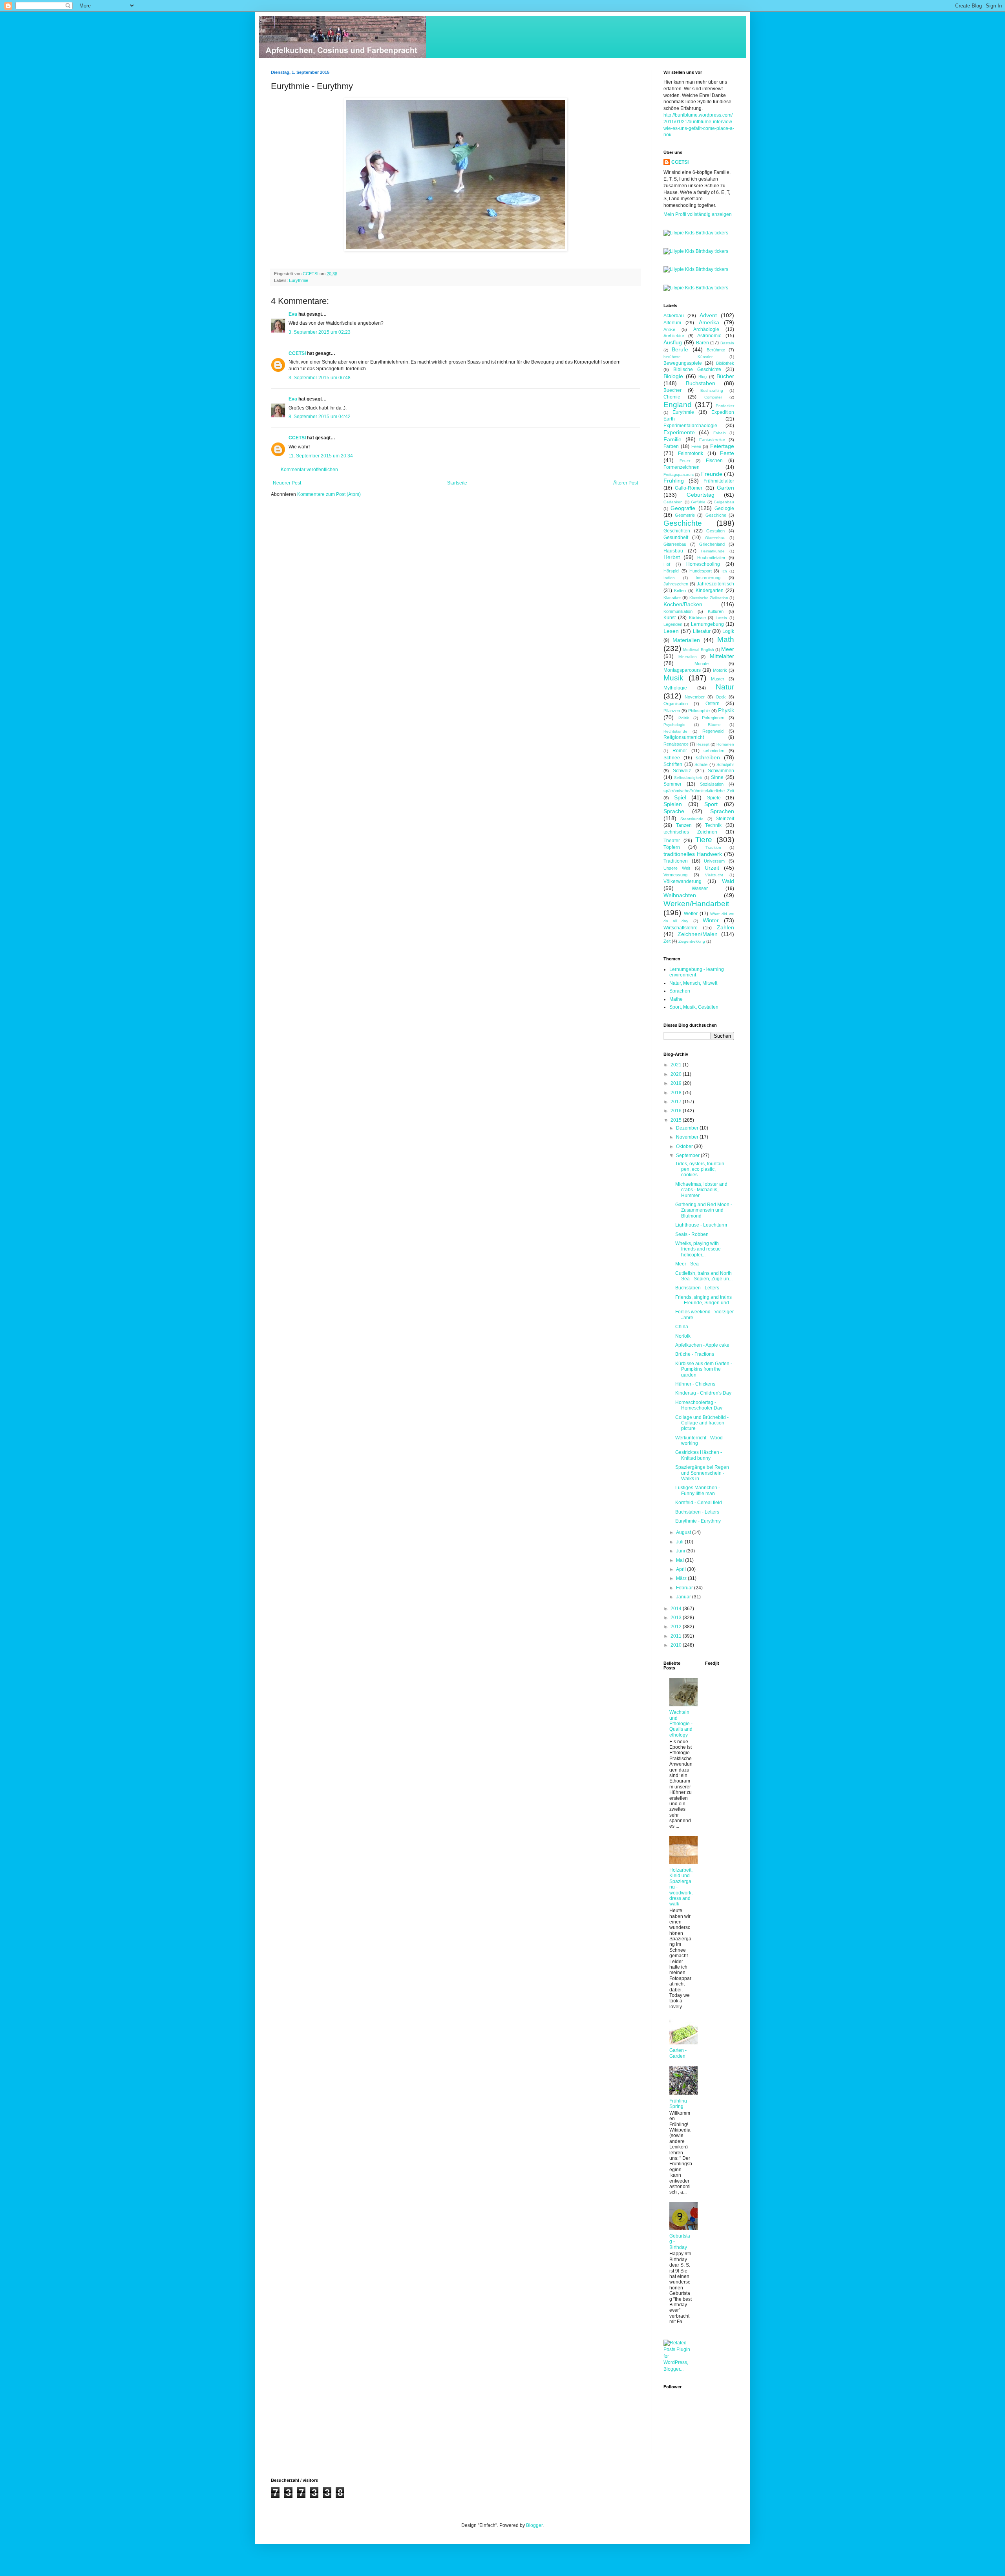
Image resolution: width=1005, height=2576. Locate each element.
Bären (703, 343)
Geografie (683, 508)
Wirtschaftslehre (681, 928)
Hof (667, 564)
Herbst (672, 557)
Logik (728, 631)
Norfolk (683, 1336)
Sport (711, 804)
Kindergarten (710, 591)
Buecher (672, 390)
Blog (703, 377)
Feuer (685, 461)
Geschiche (716, 515)
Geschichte (683, 523)
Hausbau (673, 551)
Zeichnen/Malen (698, 934)
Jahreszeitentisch (715, 584)
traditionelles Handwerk (693, 854)
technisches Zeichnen (690, 832)
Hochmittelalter (711, 558)
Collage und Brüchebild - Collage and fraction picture (702, 1423)
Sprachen (722, 811)
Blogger (534, 2525)
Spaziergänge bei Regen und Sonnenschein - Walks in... (702, 1473)
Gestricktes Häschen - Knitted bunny (699, 1455)
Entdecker (725, 406)
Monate (702, 664)
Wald (728, 881)
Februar (685, 1588)
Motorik (720, 670)
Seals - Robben (692, 1234)
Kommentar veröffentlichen (309, 470)
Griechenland (712, 544)
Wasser (700, 889)
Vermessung (675, 875)
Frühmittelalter (719, 481)
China (682, 1327)
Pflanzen (672, 711)
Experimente (679, 432)
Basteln (727, 343)
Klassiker (672, 598)
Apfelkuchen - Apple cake (702, 1345)
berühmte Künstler (688, 357)
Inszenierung (708, 578)
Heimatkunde (713, 551)
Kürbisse (697, 618)
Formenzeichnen (682, 467)
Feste (727, 453)
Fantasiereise (712, 440)
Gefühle (698, 502)
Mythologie (675, 688)
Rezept (703, 744)
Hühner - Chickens (695, 1384)
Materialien (686, 640)
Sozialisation (712, 784)
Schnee (672, 758)
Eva (293, 314)
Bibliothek (725, 363)
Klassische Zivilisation (709, 598)
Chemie (672, 397)
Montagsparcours (682, 670)
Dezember (688, 1128)
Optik (721, 697)
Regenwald (713, 731)
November (695, 697)
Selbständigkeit (688, 778)
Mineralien (688, 657)
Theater (672, 841)
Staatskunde (692, 819)
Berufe (680, 349)
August (684, 1532)
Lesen (671, 631)
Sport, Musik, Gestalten (694, 1007)
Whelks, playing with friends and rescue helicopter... (698, 1249)
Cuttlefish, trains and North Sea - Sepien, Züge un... (704, 1276)
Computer (713, 397)
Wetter (691, 914)
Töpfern (672, 847)
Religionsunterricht (684, 737)
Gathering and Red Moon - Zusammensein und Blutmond (704, 1210)
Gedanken (673, 502)
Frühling (674, 481)
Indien (669, 578)
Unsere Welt (677, 868)
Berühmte (716, 350)
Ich (724, 571)
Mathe (676, 999)
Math (726, 639)
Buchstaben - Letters (697, 1288)
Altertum (672, 323)
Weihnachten (680, 895)
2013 (677, 1618)
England (678, 405)
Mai (681, 1560)
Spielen (673, 804)
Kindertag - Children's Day (703, 1393)
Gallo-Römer (689, 488)
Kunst (670, 618)
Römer (680, 751)
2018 (677, 1093)
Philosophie (699, 711)
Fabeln (720, 433)
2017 (677, 1102)
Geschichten (677, 531)
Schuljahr (725, 764)
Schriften (673, 764)
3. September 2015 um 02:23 (320, 332)
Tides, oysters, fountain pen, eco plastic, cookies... (700, 1169)
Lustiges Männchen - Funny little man (698, 1490)
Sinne (717, 777)
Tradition (713, 847)
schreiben (708, 757)
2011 (677, 1636)
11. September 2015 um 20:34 (321, 456)
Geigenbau (724, 502)
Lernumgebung (707, 624)
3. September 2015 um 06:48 (320, 378)
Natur (725, 687)
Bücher (725, 376)
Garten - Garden (678, 2053)
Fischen (714, 461)
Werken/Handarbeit (696, 904)
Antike (669, 329)
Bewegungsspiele (683, 363)
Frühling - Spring (680, 2104)
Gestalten (715, 531)
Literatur (702, 631)
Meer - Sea (687, 1264)
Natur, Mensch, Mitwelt (693, 983)
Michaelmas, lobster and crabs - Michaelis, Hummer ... (701, 1190)
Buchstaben (701, 383)
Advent (708, 315)
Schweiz (682, 771)
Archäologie (706, 329)
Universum (714, 861)
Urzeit (712, 868)
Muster (718, 679)
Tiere (704, 840)
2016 (677, 1111)
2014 (677, 1609)
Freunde (712, 474)
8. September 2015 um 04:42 (320, 417)
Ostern (713, 704)
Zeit (667, 941)
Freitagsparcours (679, 474)
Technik (713, 825)
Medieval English (698, 650)
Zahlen (725, 927)
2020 (677, 1074)
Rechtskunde (675, 731)
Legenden (673, 624)
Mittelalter (722, 656)
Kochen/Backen (683, 604)
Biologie (673, 376)
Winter (711, 920)
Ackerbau (674, 316)
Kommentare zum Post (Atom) (329, 494)
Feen (696, 446)
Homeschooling (703, 564)
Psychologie (674, 725)
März (682, 1578)
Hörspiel (671, 571)
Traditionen (676, 861)
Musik (673, 678)
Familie (672, 439)
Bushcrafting (712, 390)
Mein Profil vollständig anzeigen (698, 214)
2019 (677, 1083)
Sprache (674, 811)
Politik (684, 718)
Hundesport (701, 571)
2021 (677, 1065)
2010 (677, 1645)
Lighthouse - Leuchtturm (701, 1225)
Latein (721, 618)
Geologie (724, 508)
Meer (728, 649)
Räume (714, 725)
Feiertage (722, 446)
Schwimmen (721, 771)
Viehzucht (714, 875)
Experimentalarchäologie (690, 426)
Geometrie (685, 515)
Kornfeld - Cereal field (699, 1503)
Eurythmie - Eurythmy (698, 1521)
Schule (701, 764)
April (682, 1569)
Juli (680, 1542)
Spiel (680, 797)
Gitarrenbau (675, 544)
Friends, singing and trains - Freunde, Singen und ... (704, 1300)
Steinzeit (725, 819)
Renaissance (676, 744)
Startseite (457, 483)
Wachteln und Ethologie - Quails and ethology (681, 1724)
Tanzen (684, 825)
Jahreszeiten (676, 584)
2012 (677, 1627)
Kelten (680, 591)
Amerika (709, 322)
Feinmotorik (691, 453)
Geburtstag (701, 495)
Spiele (714, 798)
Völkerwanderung (682, 881)
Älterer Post (626, 483)
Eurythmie (299, 280)
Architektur (674, 336)
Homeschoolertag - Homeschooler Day (699, 1405)
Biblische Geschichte (697, 369)
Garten (725, 488)
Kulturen (716, 611)
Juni (681, 1551)
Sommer (672, 784)
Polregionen (713, 718)
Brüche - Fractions (695, 1354)
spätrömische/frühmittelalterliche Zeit (699, 791)
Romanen (725, 744)
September (688, 1155)
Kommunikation (678, 611)
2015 (677, 1120)
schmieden (714, 751)
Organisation (676, 704)
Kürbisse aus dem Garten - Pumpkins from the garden (704, 1369)
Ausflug (673, 342)
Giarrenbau (715, 538)
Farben (671, 446)
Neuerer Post (287, 483)
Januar (684, 1597)
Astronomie (709, 336)
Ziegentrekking (692, 941)
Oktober (685, 1146)
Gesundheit (676, 538)
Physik (726, 710)
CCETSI (297, 353)
